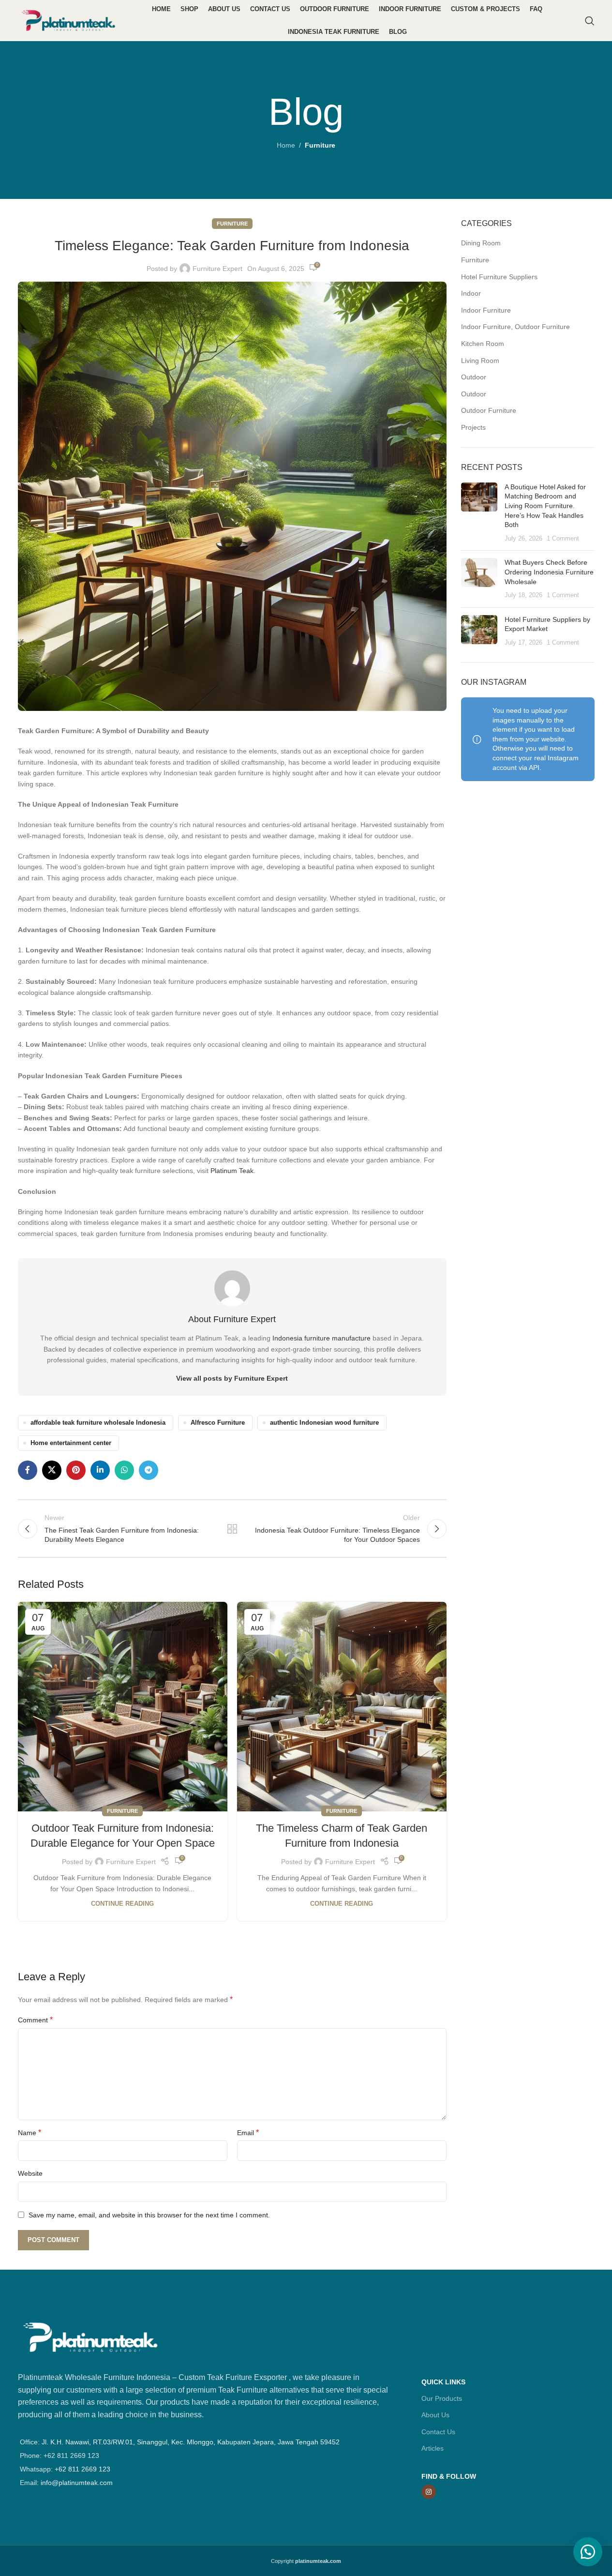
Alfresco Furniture (218, 1423)
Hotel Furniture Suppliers (499, 277)
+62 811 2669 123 (82, 2469)
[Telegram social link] (149, 1470)
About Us (435, 2415)
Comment (35, 2020)
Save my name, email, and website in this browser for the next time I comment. (149, 2215)
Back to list (232, 1529)
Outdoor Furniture (489, 410)
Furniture (320, 145)
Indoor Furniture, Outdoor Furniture (515, 327)
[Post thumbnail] (479, 513)
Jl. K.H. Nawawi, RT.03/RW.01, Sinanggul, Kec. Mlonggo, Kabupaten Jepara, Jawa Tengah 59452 (191, 2442)
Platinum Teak (232, 1171)
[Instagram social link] (429, 2492)
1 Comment (563, 539)
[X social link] (52, 1470)
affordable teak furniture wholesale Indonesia (98, 1423)
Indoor (471, 293)
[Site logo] (69, 20)
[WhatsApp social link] (124, 1470)
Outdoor (474, 377)
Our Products (442, 2398)
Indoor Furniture (486, 310)
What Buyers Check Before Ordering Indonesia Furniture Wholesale (549, 572)
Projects (473, 427)
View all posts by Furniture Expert (232, 1378)
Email (248, 2132)
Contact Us (438, 2432)
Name (30, 2132)
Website (30, 2173)
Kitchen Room (483, 344)
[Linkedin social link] (100, 1470)
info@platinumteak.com (77, 2483)
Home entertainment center (71, 1443)
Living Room (480, 361)
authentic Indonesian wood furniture (324, 1423)
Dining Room (481, 243)
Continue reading (122, 1904)
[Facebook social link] (28, 1470)
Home (286, 145)
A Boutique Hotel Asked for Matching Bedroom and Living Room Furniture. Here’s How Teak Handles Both (545, 506)
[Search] (590, 21)
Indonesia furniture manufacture (321, 1338)
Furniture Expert (217, 269)
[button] (588, 2552)
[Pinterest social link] (76, 1470)
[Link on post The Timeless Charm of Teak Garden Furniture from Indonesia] (342, 1707)
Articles (433, 2448)
